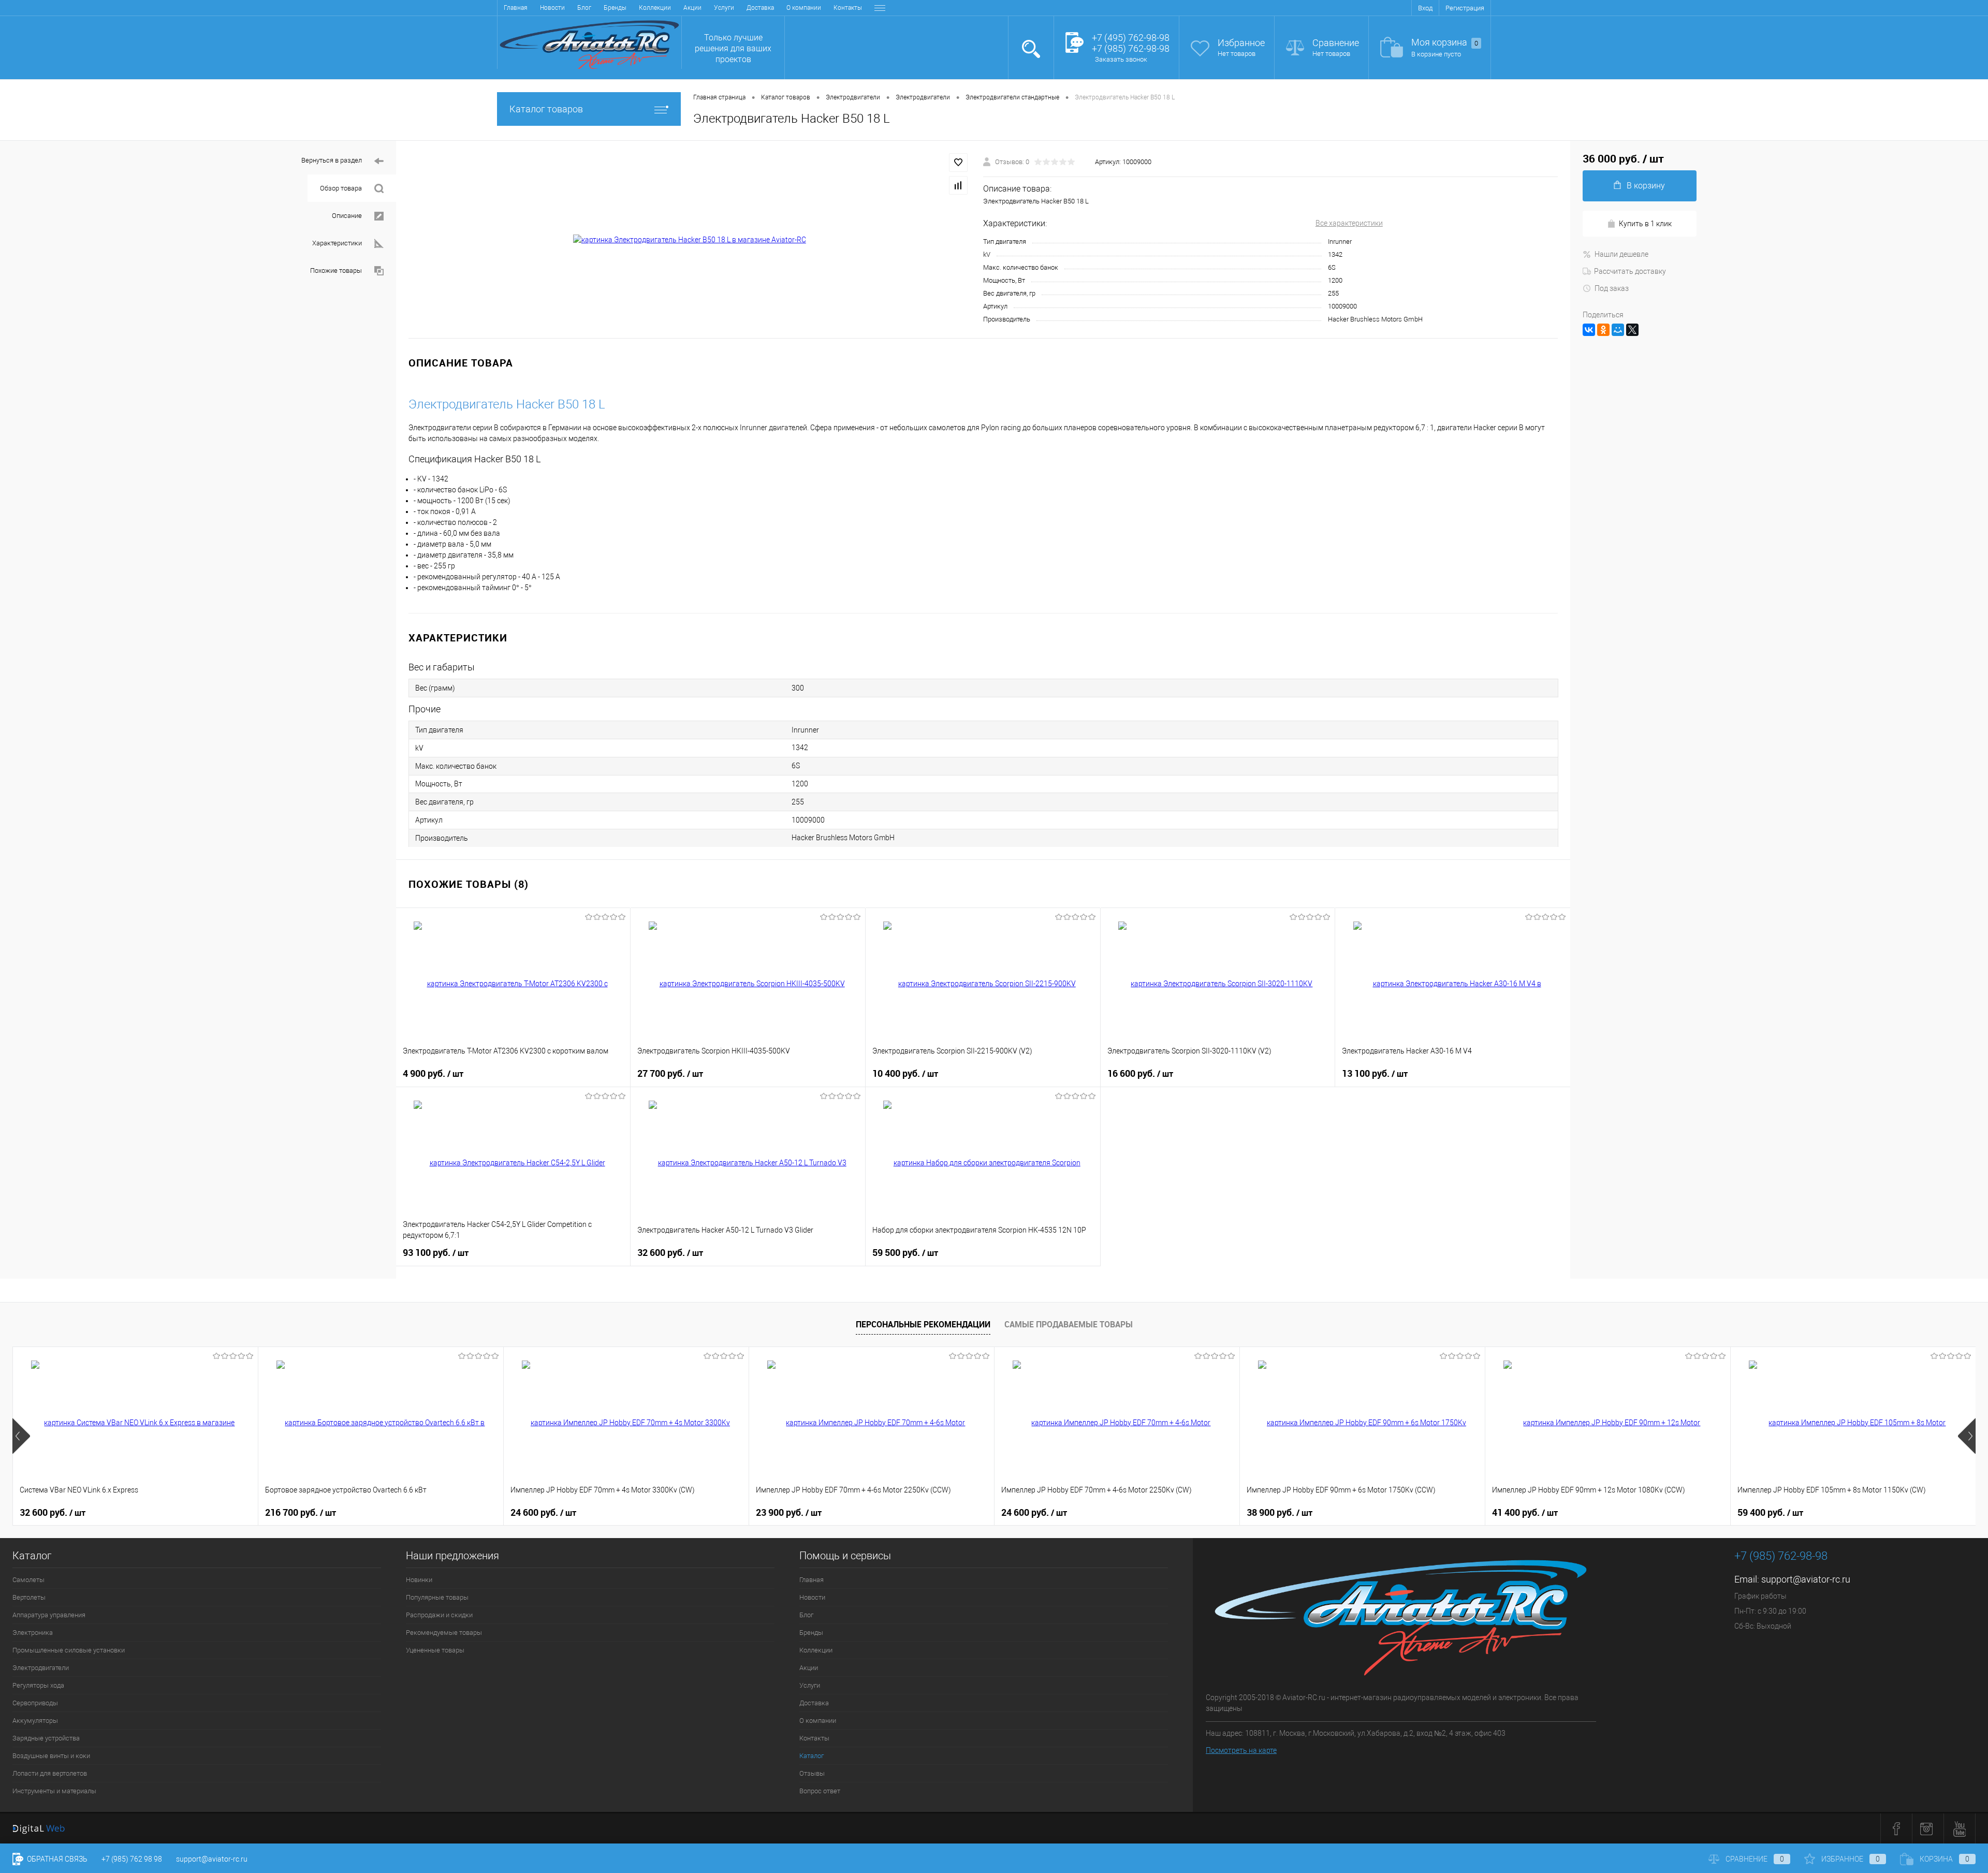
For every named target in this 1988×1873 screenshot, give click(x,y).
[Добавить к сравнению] (958, 185)
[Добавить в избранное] (958, 163)
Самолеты (28, 1580)
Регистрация (1465, 8)
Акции (692, 8)
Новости (552, 8)
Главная (516, 8)
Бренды (615, 8)
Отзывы (812, 1773)
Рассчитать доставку (1630, 271)
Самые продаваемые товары (1069, 1324)
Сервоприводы (35, 1703)
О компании (804, 8)
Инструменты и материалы (54, 1791)
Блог (584, 8)
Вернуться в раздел (332, 160)
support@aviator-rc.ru (1806, 1579)
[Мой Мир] (1618, 330)
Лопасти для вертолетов (50, 1773)
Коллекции (655, 8)
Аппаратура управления (49, 1615)
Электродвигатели (41, 1668)
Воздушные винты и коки (51, 1756)
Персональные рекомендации (923, 1324)
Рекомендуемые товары (444, 1633)
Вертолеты (29, 1597)
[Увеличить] (690, 240)
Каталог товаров (546, 109)
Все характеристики (1349, 223)
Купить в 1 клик (1645, 224)
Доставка (760, 8)
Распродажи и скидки (439, 1615)
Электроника (33, 1633)
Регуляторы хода (38, 1685)
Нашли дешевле (1621, 254)
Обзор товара (341, 188)
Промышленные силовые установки (69, 1650)
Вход (1425, 8)
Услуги (724, 8)
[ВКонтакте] (1589, 330)
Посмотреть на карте (1241, 1750)
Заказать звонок (1121, 59)
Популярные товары (437, 1597)
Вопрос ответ (820, 1791)
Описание (347, 216)
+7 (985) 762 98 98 (132, 1859)
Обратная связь (56, 1859)
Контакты (848, 8)
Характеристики (337, 243)
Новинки (419, 1580)
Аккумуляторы (35, 1721)
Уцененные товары (435, 1650)
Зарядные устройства (46, 1738)
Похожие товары (336, 270)
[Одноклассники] (1603, 330)
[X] (1632, 330)
